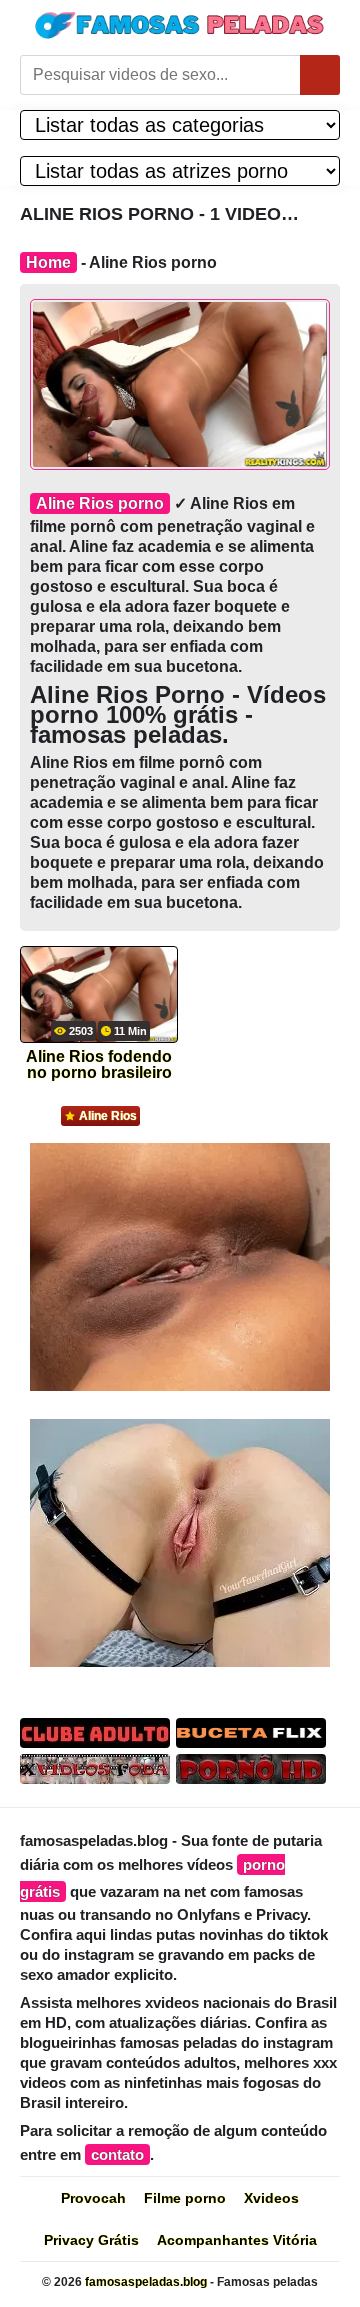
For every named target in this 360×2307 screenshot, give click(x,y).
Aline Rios (108, 1116)
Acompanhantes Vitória (237, 2240)
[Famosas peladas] (180, 25)
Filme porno (185, 2198)
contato (117, 2154)
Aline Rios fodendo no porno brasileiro (99, 1065)
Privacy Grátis (91, 2240)
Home (48, 262)
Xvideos (271, 2198)
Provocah (93, 2198)
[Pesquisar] (320, 75)
